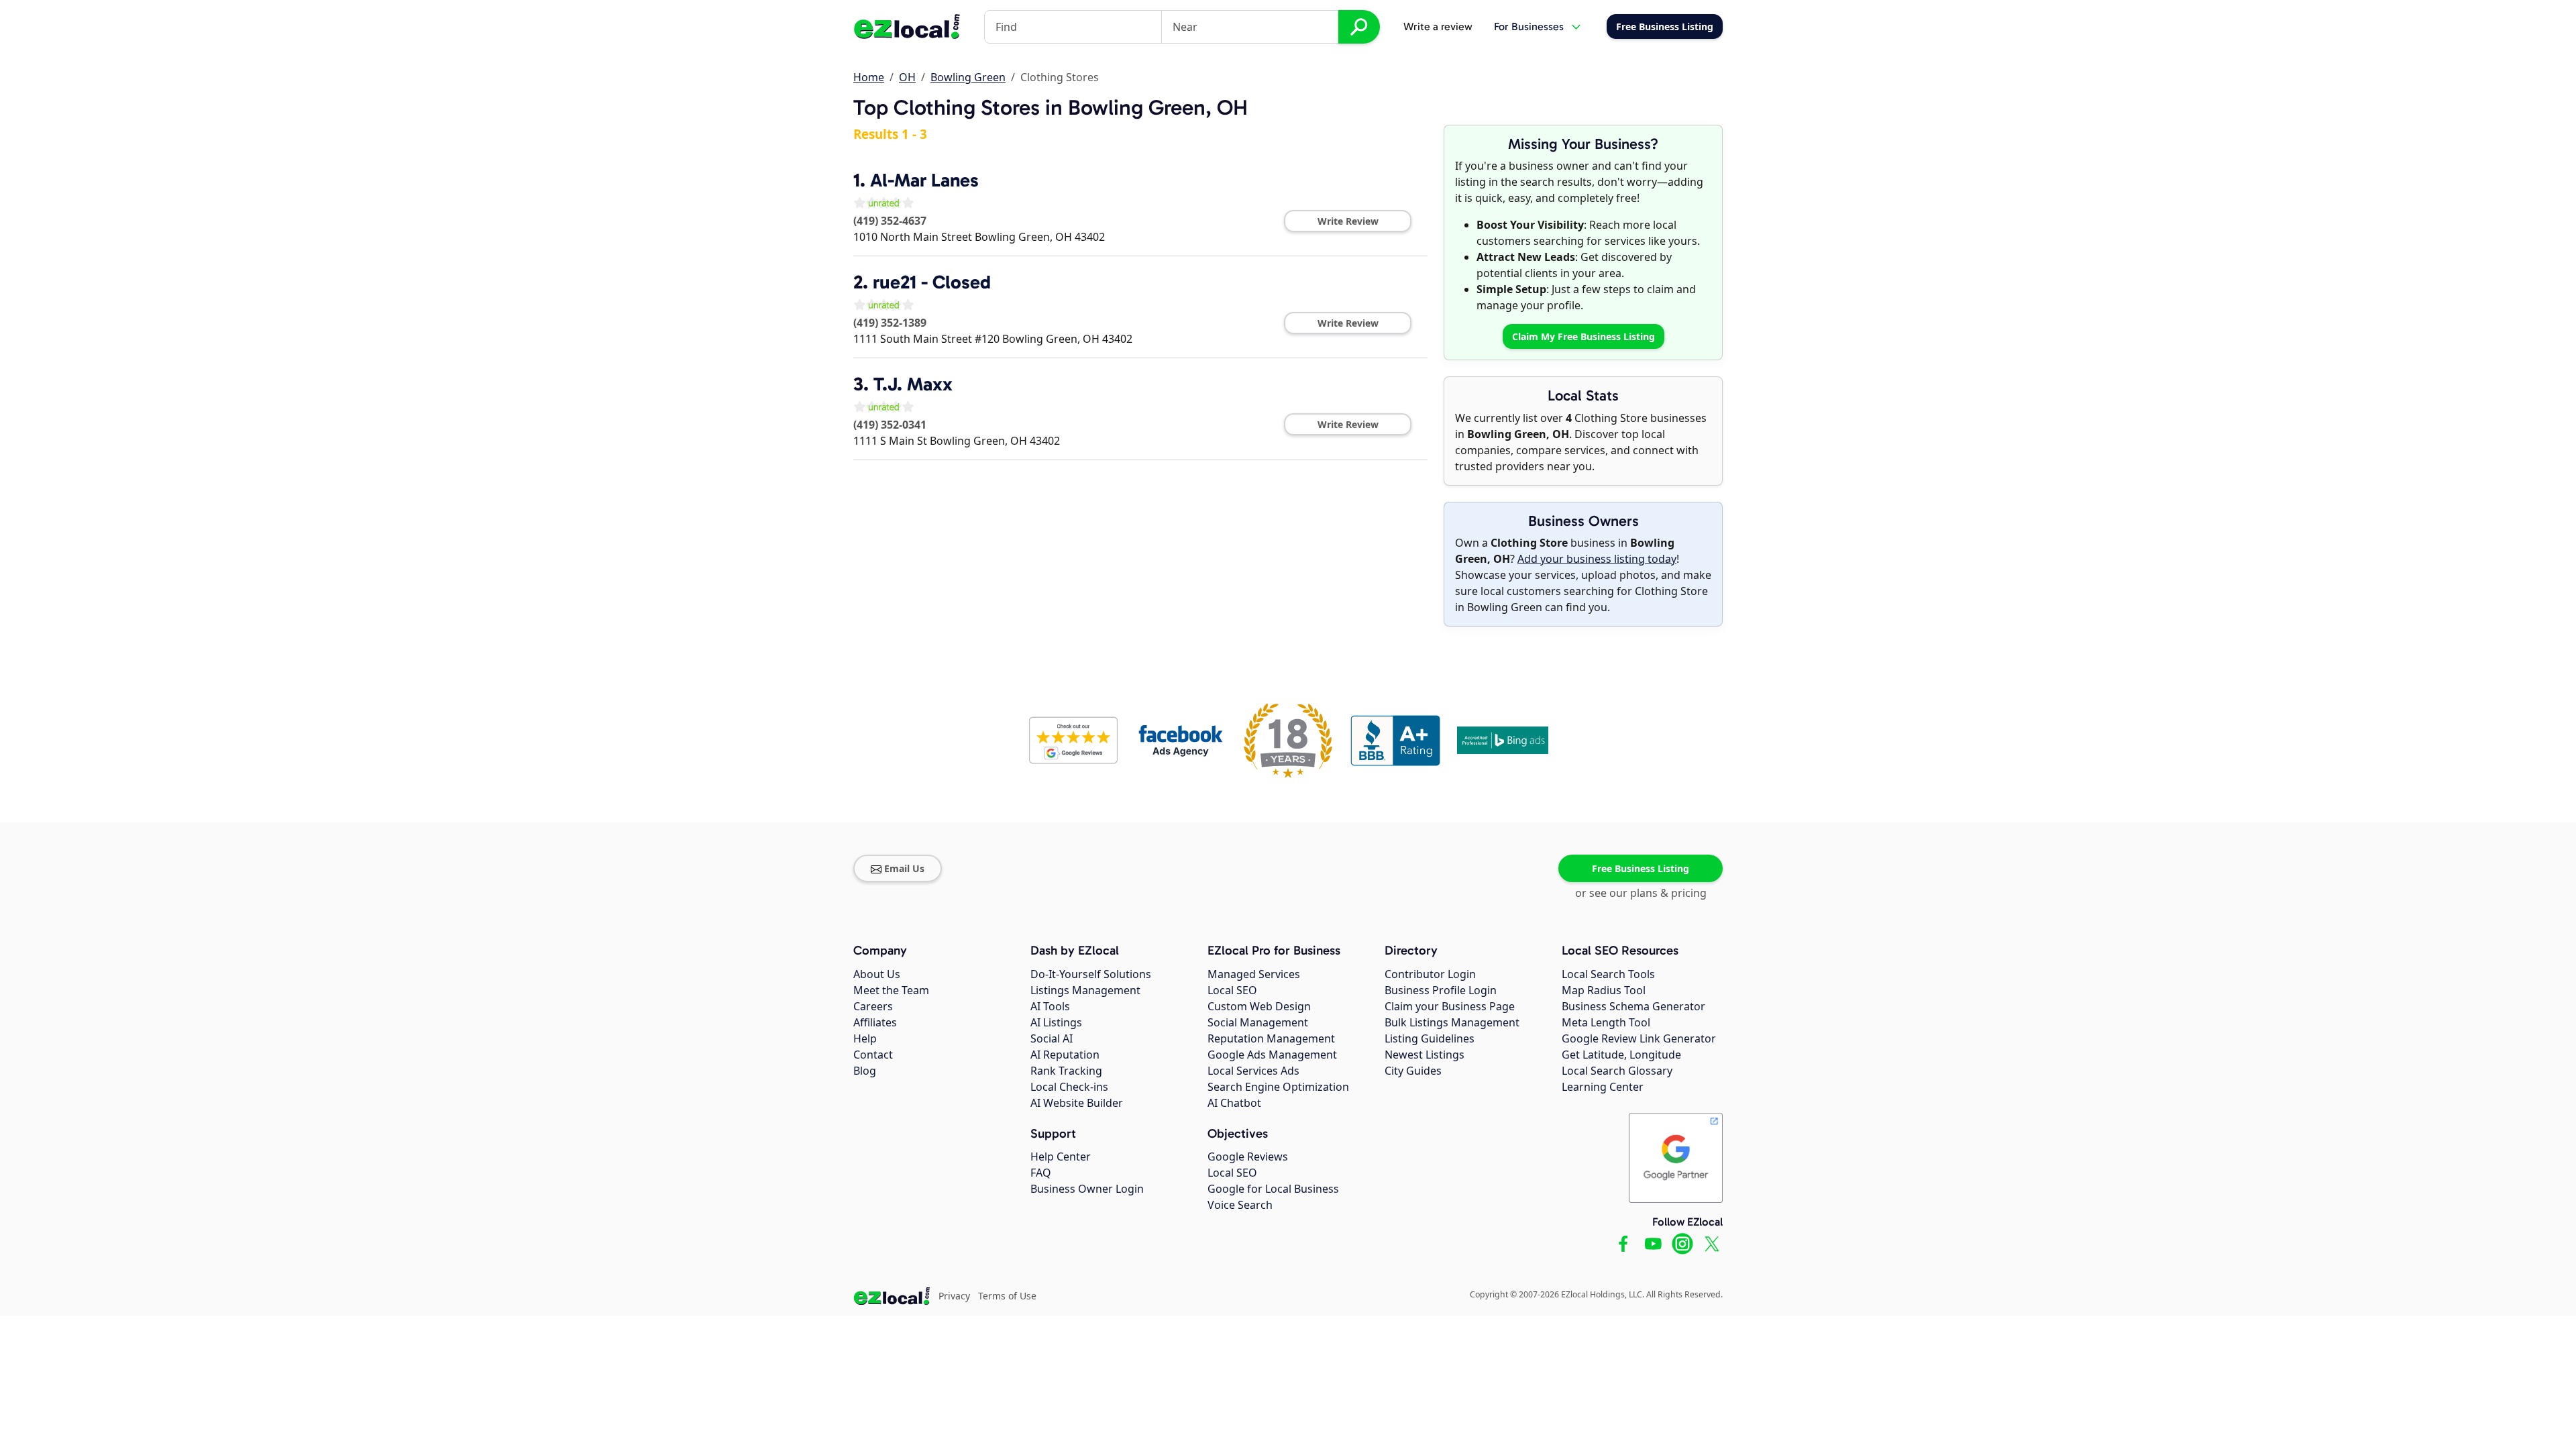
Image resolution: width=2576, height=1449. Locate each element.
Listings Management (1085, 990)
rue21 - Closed (932, 282)
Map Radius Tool (1604, 990)
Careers (873, 1006)
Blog (865, 1071)
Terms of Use (1007, 1296)
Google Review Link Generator (1639, 1038)
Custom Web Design (1259, 1006)
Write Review (1348, 221)
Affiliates (875, 1022)
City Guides (1413, 1071)
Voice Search (1240, 1205)
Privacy (954, 1296)
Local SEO (1232, 990)
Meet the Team (891, 990)
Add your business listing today (1597, 559)
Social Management (1258, 1022)
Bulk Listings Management (1452, 1022)
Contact (873, 1055)
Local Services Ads (1253, 1071)
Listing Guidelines (1430, 1038)
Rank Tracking (1066, 1071)
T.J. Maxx (913, 384)
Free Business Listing (1641, 868)
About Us (877, 974)
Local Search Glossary (1617, 1071)
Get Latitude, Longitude (1621, 1055)
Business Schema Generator (1633, 1006)
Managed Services (1254, 974)
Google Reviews (1248, 1157)
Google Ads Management (1272, 1055)
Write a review (1438, 26)
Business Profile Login (1441, 990)
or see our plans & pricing (1641, 893)
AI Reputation (1065, 1055)
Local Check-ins (1069, 1087)
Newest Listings (1425, 1055)
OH (907, 77)
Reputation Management (1271, 1038)
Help (865, 1038)
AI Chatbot (1234, 1103)
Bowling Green (968, 77)
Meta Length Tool (1606, 1022)
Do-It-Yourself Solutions (1091, 974)
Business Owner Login (1087, 1189)
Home (869, 77)
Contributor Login (1430, 974)
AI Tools (1050, 1006)
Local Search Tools (1608, 974)
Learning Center (1603, 1087)
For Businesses (1529, 26)
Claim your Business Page (1450, 1006)
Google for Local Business (1273, 1189)
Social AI (1052, 1038)
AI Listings (1056, 1022)
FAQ (1041, 1173)
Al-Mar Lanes (924, 180)
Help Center (1061, 1157)
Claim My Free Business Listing (1584, 336)
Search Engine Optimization (1278, 1087)
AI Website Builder (1077, 1103)
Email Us (904, 868)
